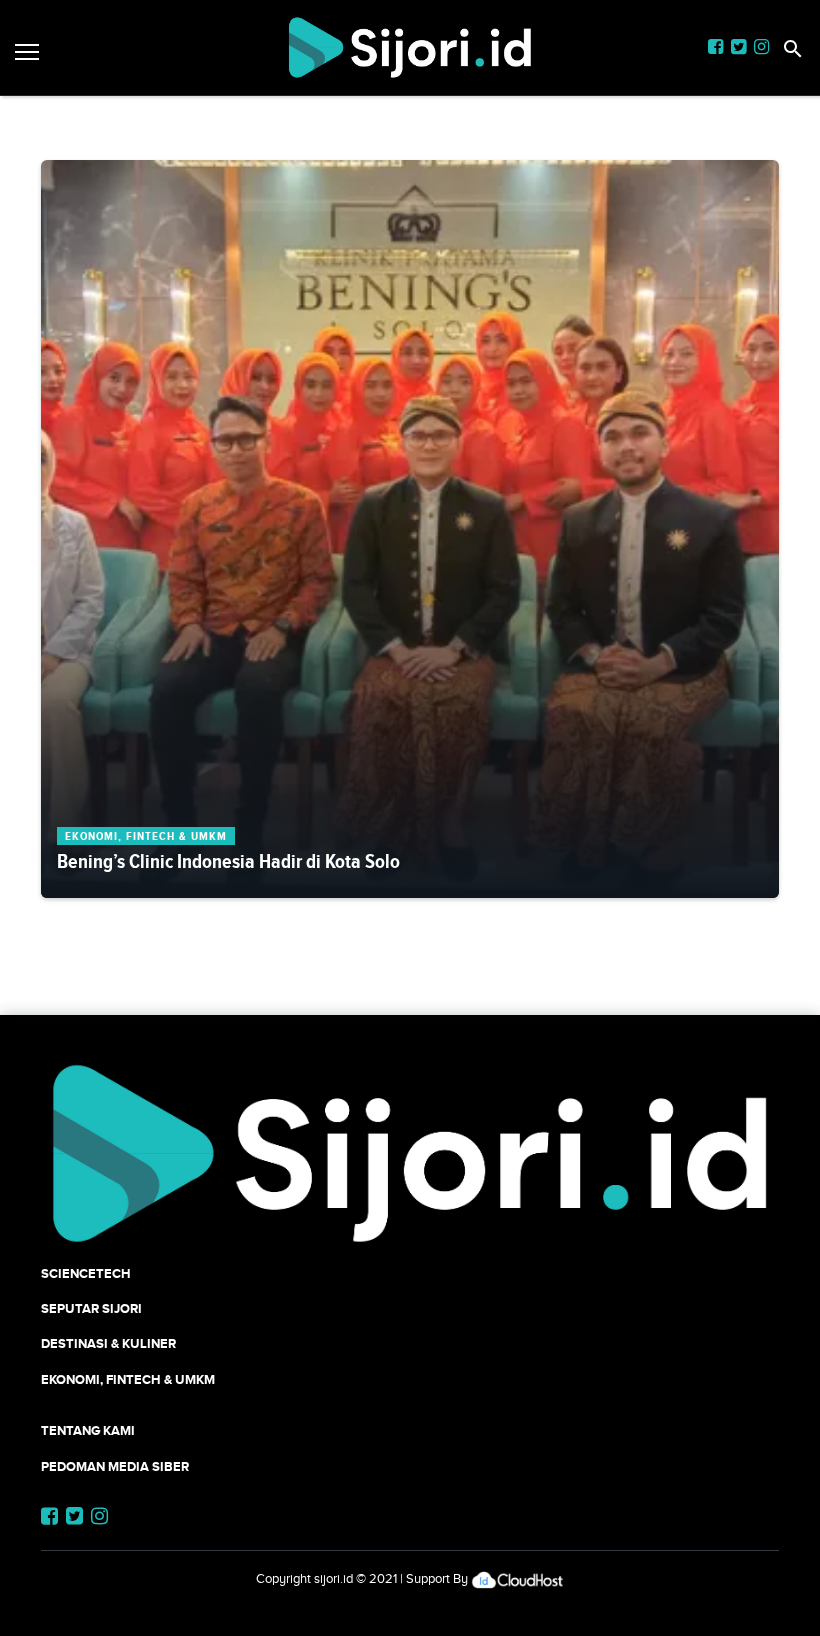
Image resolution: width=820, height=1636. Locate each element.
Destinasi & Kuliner (108, 1343)
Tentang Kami (88, 1430)
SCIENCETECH (86, 1273)
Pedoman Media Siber (115, 1466)
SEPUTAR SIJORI (91, 1308)
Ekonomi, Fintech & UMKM (128, 1379)
